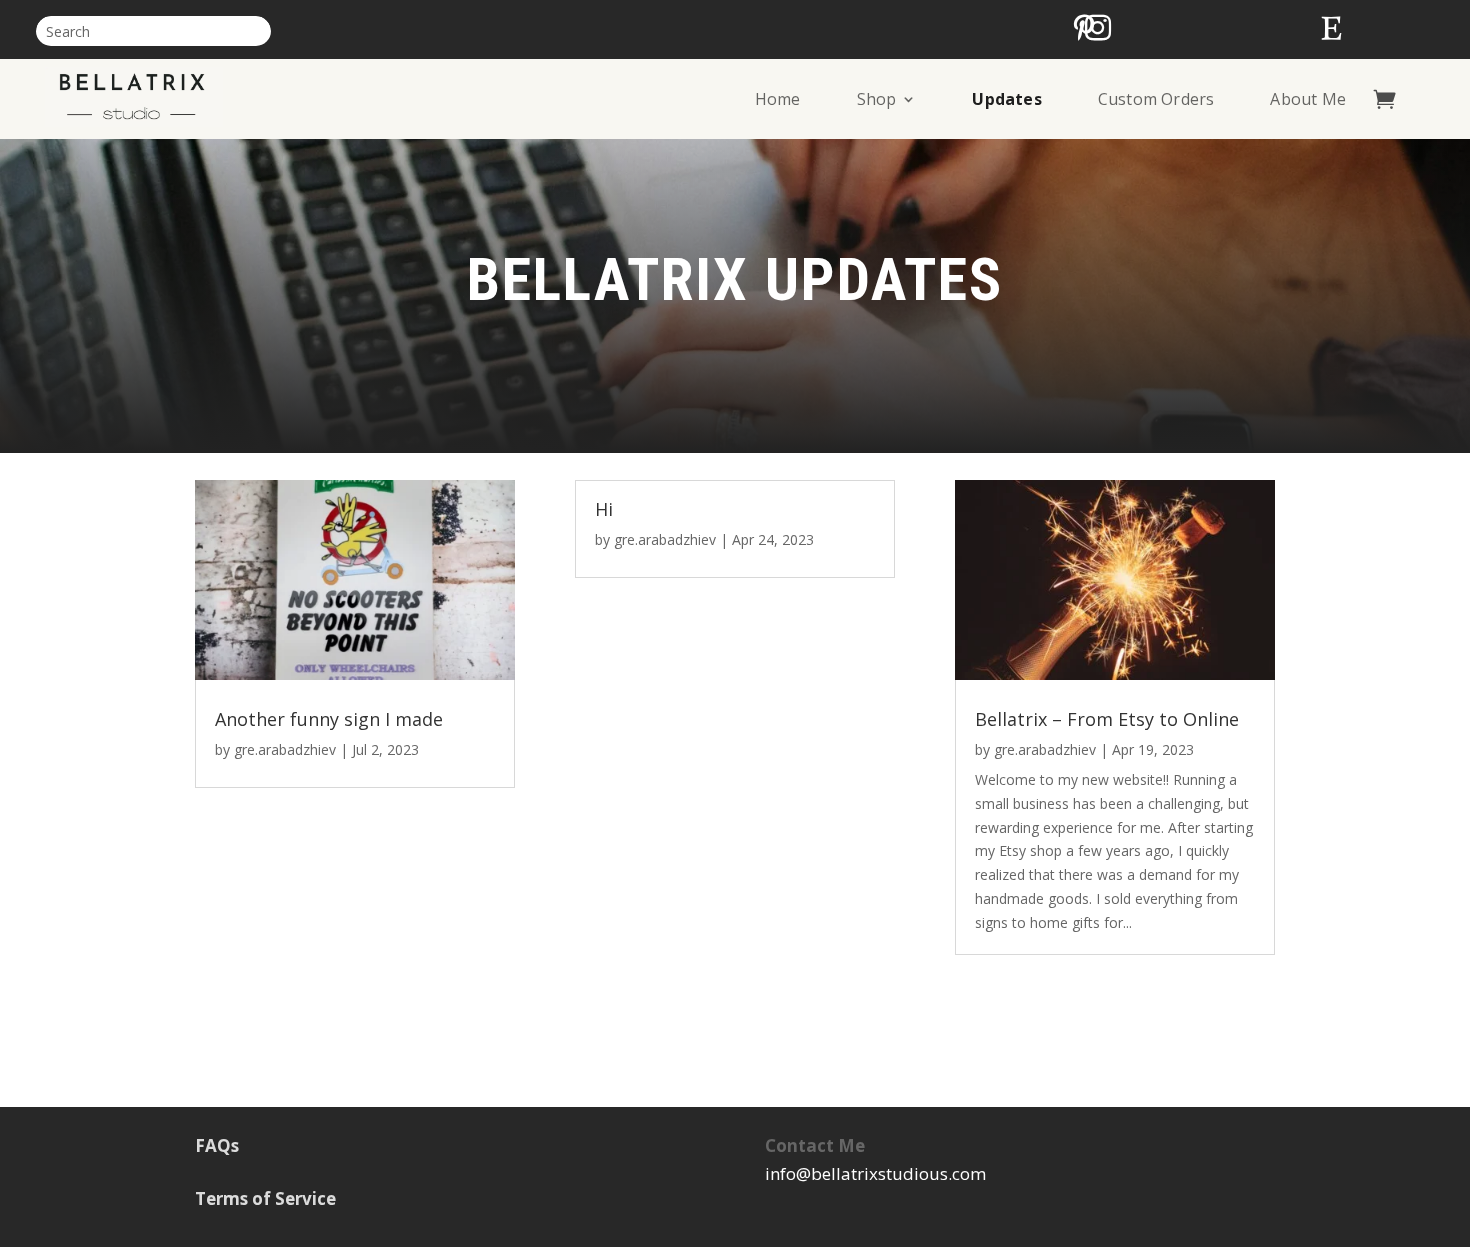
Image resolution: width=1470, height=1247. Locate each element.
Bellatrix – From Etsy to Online (1107, 719)
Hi (604, 509)
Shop (877, 99)
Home (778, 99)
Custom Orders (1156, 99)
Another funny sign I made (329, 719)
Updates (1006, 99)
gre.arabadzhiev (285, 749)
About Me (1308, 99)
